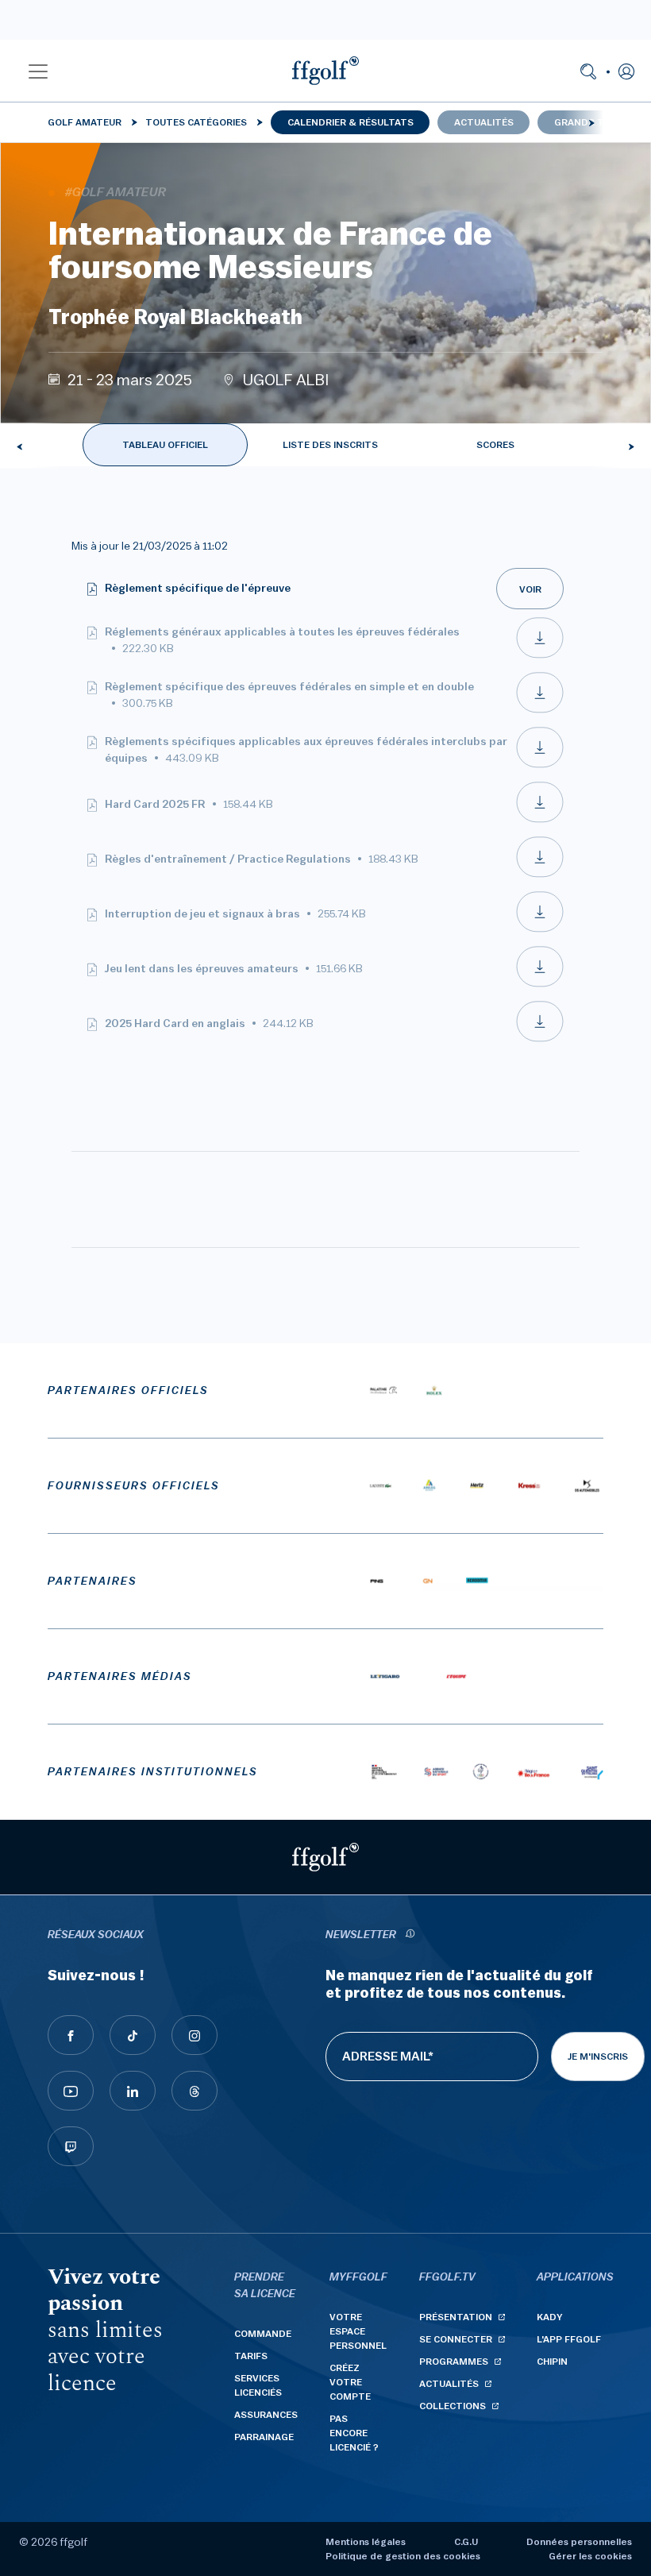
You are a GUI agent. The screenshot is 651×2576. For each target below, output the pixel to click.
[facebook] (71, 2035)
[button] (38, 71)
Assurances (266, 2415)
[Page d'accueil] (325, 71)
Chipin (552, 2362)
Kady (550, 2317)
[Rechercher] (588, 71)
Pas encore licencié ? (354, 2433)
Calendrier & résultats (351, 122)
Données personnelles (579, 2542)
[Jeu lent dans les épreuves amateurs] (540, 984)
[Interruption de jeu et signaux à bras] (540, 929)
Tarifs (251, 2356)
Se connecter (456, 2339)
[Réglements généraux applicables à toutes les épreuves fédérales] (540, 655)
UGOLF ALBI (286, 380)
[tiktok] (133, 2035)
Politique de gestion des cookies (403, 2556)
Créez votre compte (350, 2382)
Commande (263, 2334)
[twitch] (71, 2146)
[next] (591, 122)
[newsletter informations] (410, 1935)
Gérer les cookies (590, 2556)
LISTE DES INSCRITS (330, 445)
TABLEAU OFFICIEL (165, 445)
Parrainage (264, 2437)
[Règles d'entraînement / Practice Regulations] (540, 875)
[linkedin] (133, 2091)
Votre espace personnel (358, 2331)
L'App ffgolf (569, 2339)
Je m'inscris (598, 2057)
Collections (453, 2406)
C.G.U (466, 2542)
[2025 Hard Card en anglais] (540, 1039)
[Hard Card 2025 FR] (540, 820)
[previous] (20, 446)
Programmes (454, 2362)
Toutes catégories (196, 122)
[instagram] (195, 2035)
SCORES (495, 445)
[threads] (195, 2091)
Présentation (456, 2317)
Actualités (484, 122)
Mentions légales (366, 2542)
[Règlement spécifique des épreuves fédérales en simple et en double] (540, 710)
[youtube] (71, 2091)
